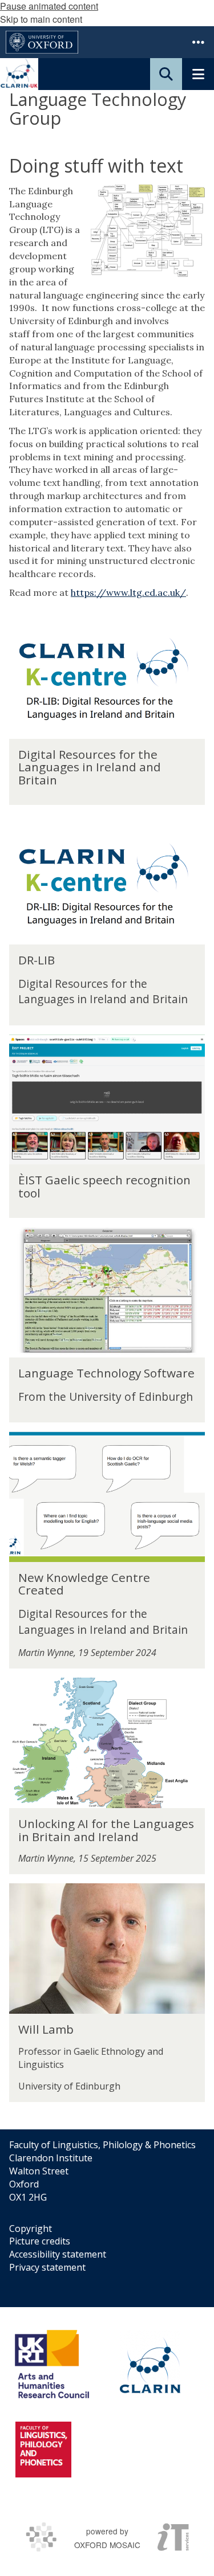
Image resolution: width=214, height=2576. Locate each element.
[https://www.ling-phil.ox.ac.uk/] (43, 2450)
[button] (198, 42)
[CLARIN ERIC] (150, 2364)
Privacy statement (47, 2267)
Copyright (31, 2229)
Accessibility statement (58, 2254)
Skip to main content (41, 19)
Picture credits (40, 2241)
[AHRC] (56, 2364)
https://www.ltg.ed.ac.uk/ (128, 592)
